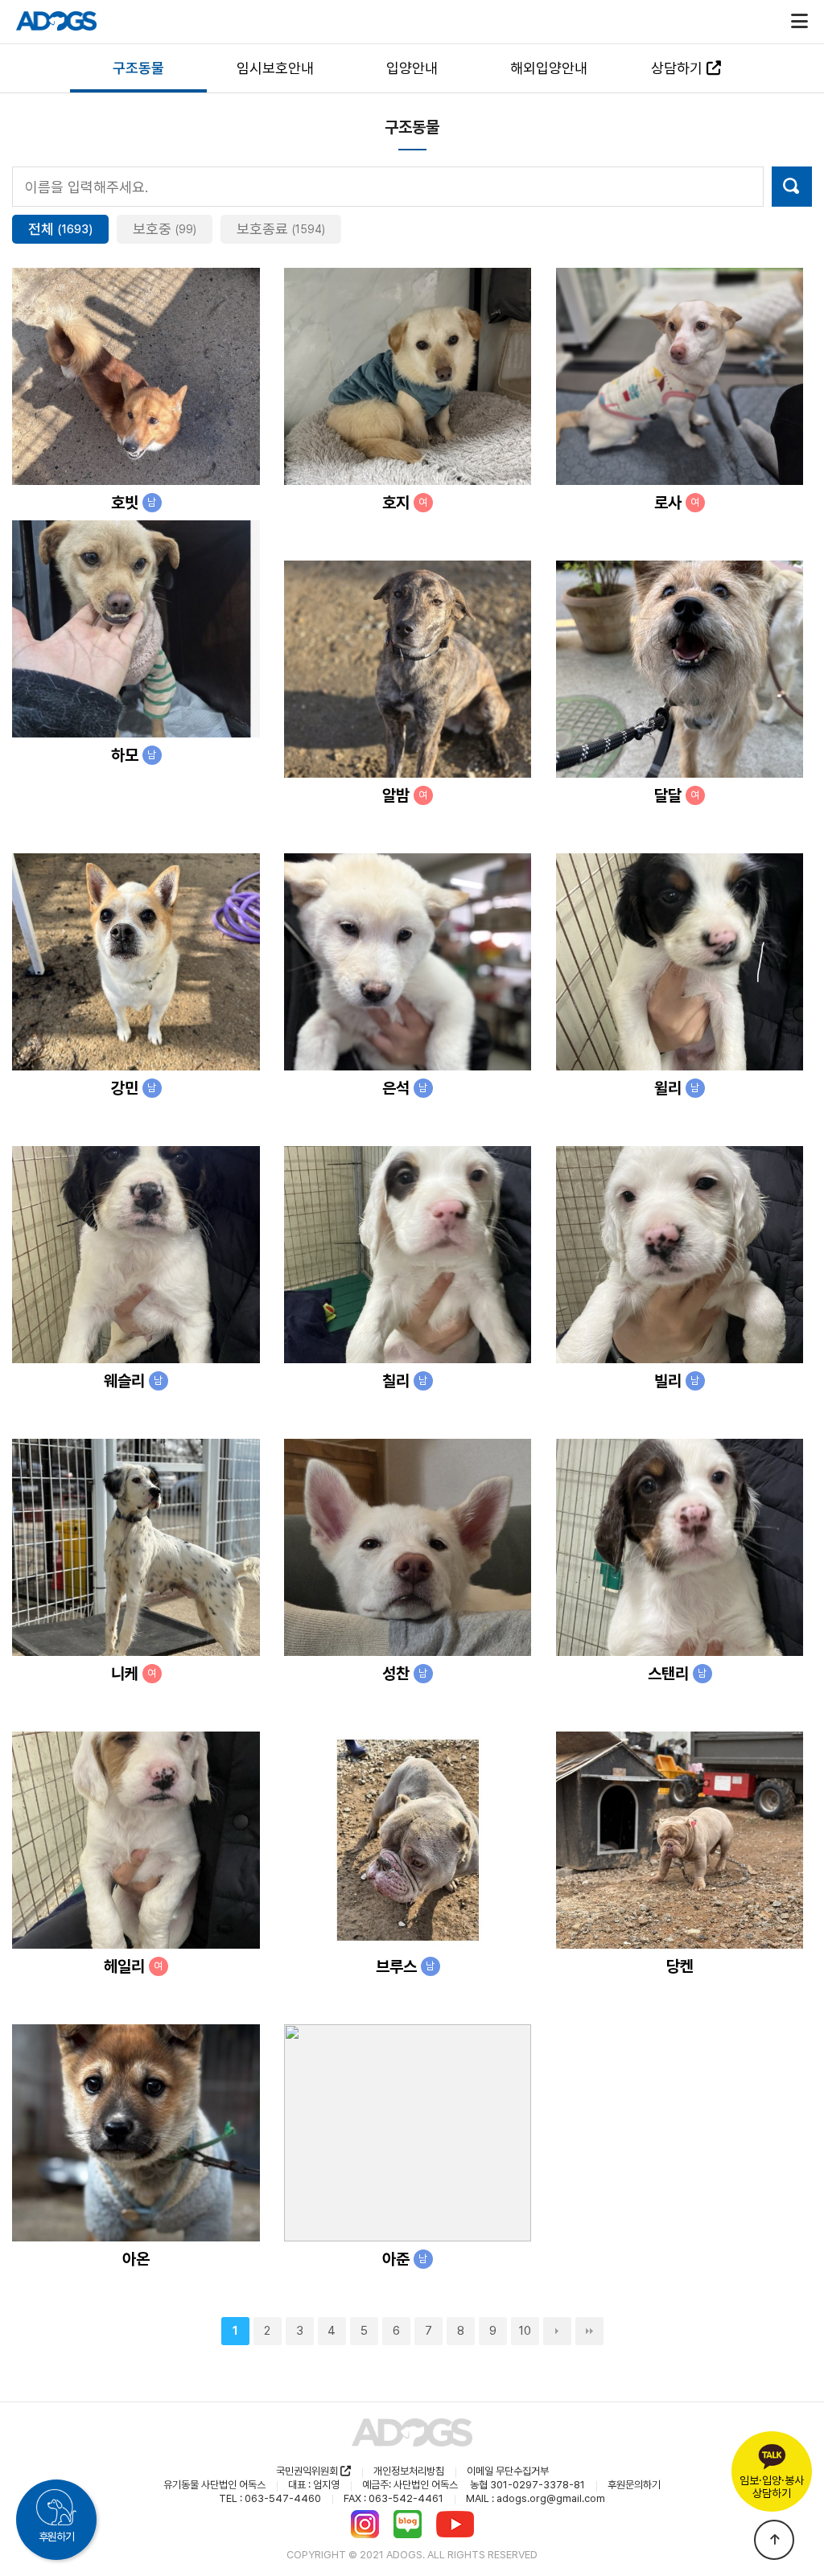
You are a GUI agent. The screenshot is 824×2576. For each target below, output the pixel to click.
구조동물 (138, 68)
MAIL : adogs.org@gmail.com (536, 2498)
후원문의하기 (634, 2485)
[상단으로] (774, 2540)
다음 (557, 2331)
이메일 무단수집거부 (508, 2471)
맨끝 (589, 2331)
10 (525, 2331)
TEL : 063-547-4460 (270, 2498)
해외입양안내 (549, 68)
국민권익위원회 (308, 2471)
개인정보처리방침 (409, 2471)
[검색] (792, 187)
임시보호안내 (275, 68)
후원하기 (56, 2537)
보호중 (165, 229)
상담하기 (679, 68)
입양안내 (412, 68)
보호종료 (281, 229)
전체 (60, 229)
